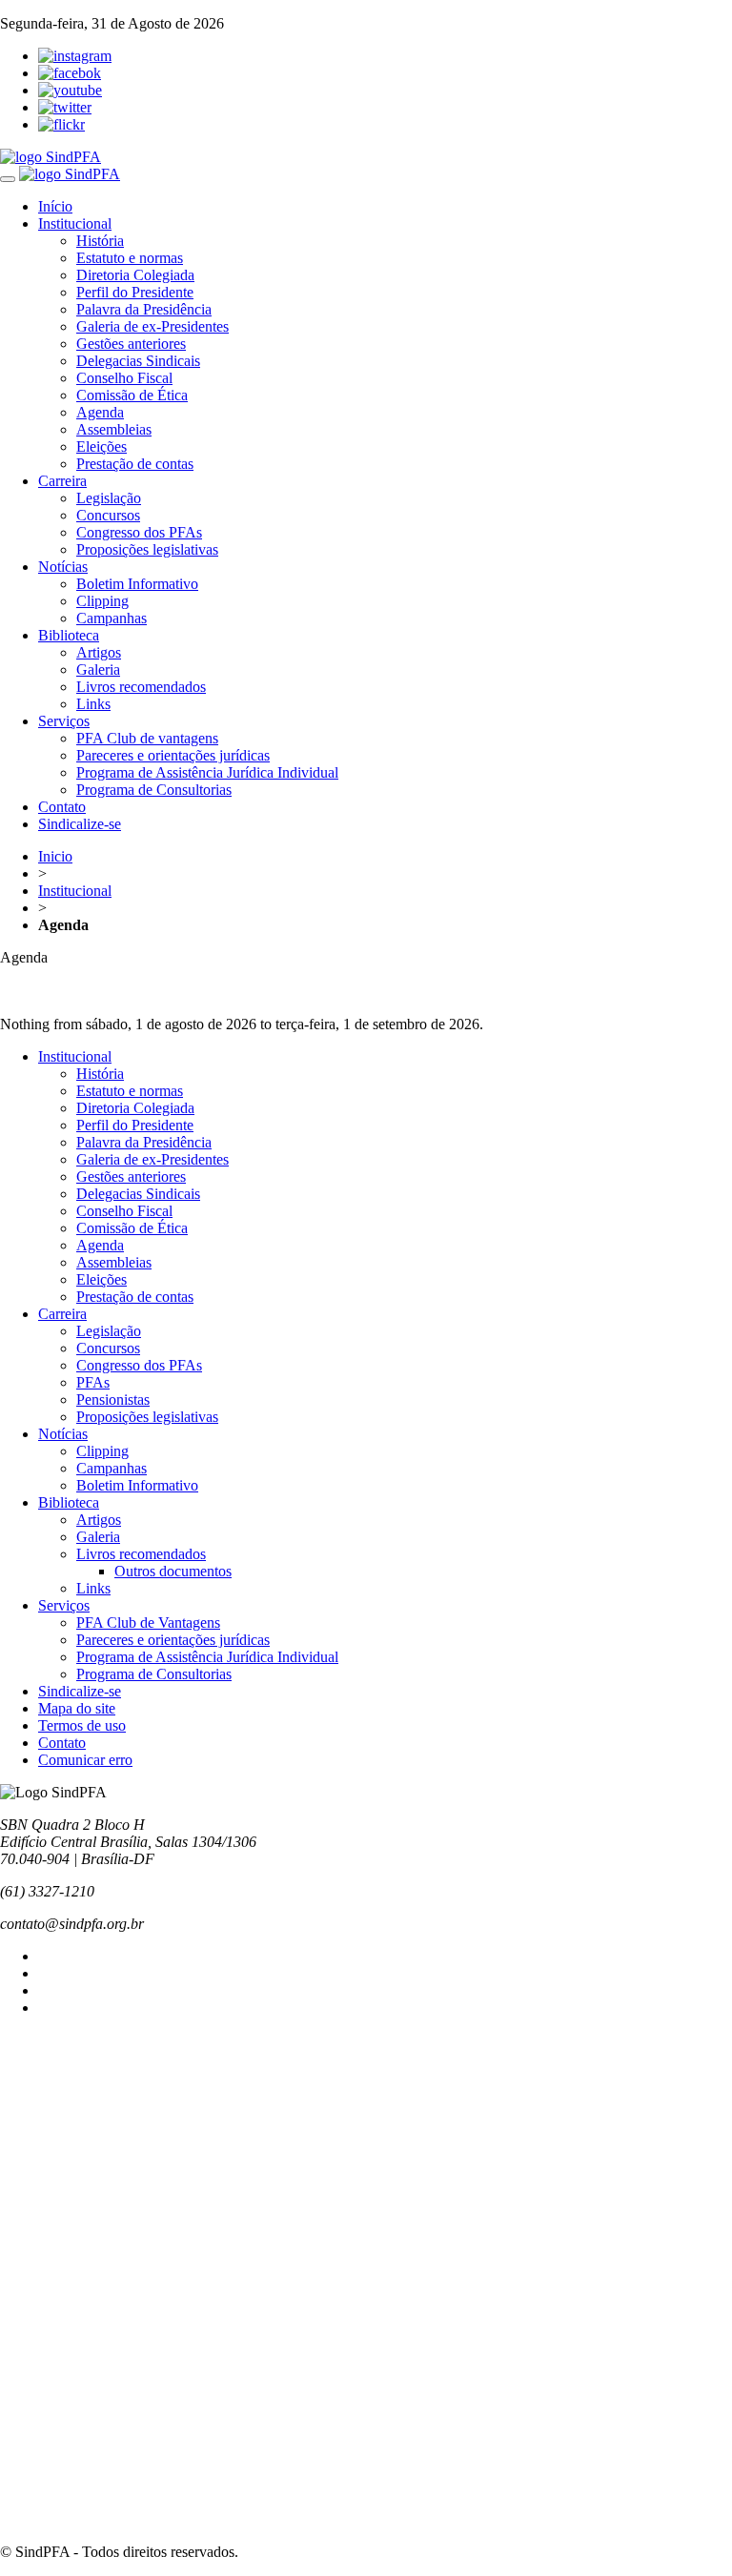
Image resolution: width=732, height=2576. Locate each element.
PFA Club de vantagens (147, 738)
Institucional (75, 223)
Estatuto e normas (130, 258)
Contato (62, 807)
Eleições (102, 446)
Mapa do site (77, 1708)
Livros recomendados (141, 687)
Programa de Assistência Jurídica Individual (207, 772)
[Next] (366, 993)
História (100, 241)
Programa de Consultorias (154, 790)
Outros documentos (173, 1571)
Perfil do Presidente (135, 292)
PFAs (93, 1382)
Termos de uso (82, 1725)
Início (55, 206)
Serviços (64, 721)
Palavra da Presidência (144, 309)
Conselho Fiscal (124, 378)
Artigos (99, 652)
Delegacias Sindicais (138, 361)
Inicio (55, 856)
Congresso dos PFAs (139, 532)
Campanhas (112, 618)
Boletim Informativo (137, 584)
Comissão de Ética (132, 395)
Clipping (102, 601)
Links (93, 704)
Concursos (108, 515)
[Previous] (366, 976)
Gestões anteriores (131, 344)
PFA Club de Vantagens (148, 1623)
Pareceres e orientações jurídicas (173, 755)
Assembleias (114, 429)
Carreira (62, 481)
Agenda (100, 412)
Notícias (63, 567)
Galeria (98, 669)
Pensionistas (113, 1400)
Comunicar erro (85, 1760)
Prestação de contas (135, 464)
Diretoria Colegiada (135, 275)
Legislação (109, 498)
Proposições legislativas (147, 549)
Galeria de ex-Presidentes (152, 326)
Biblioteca (69, 635)
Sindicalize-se (80, 824)
